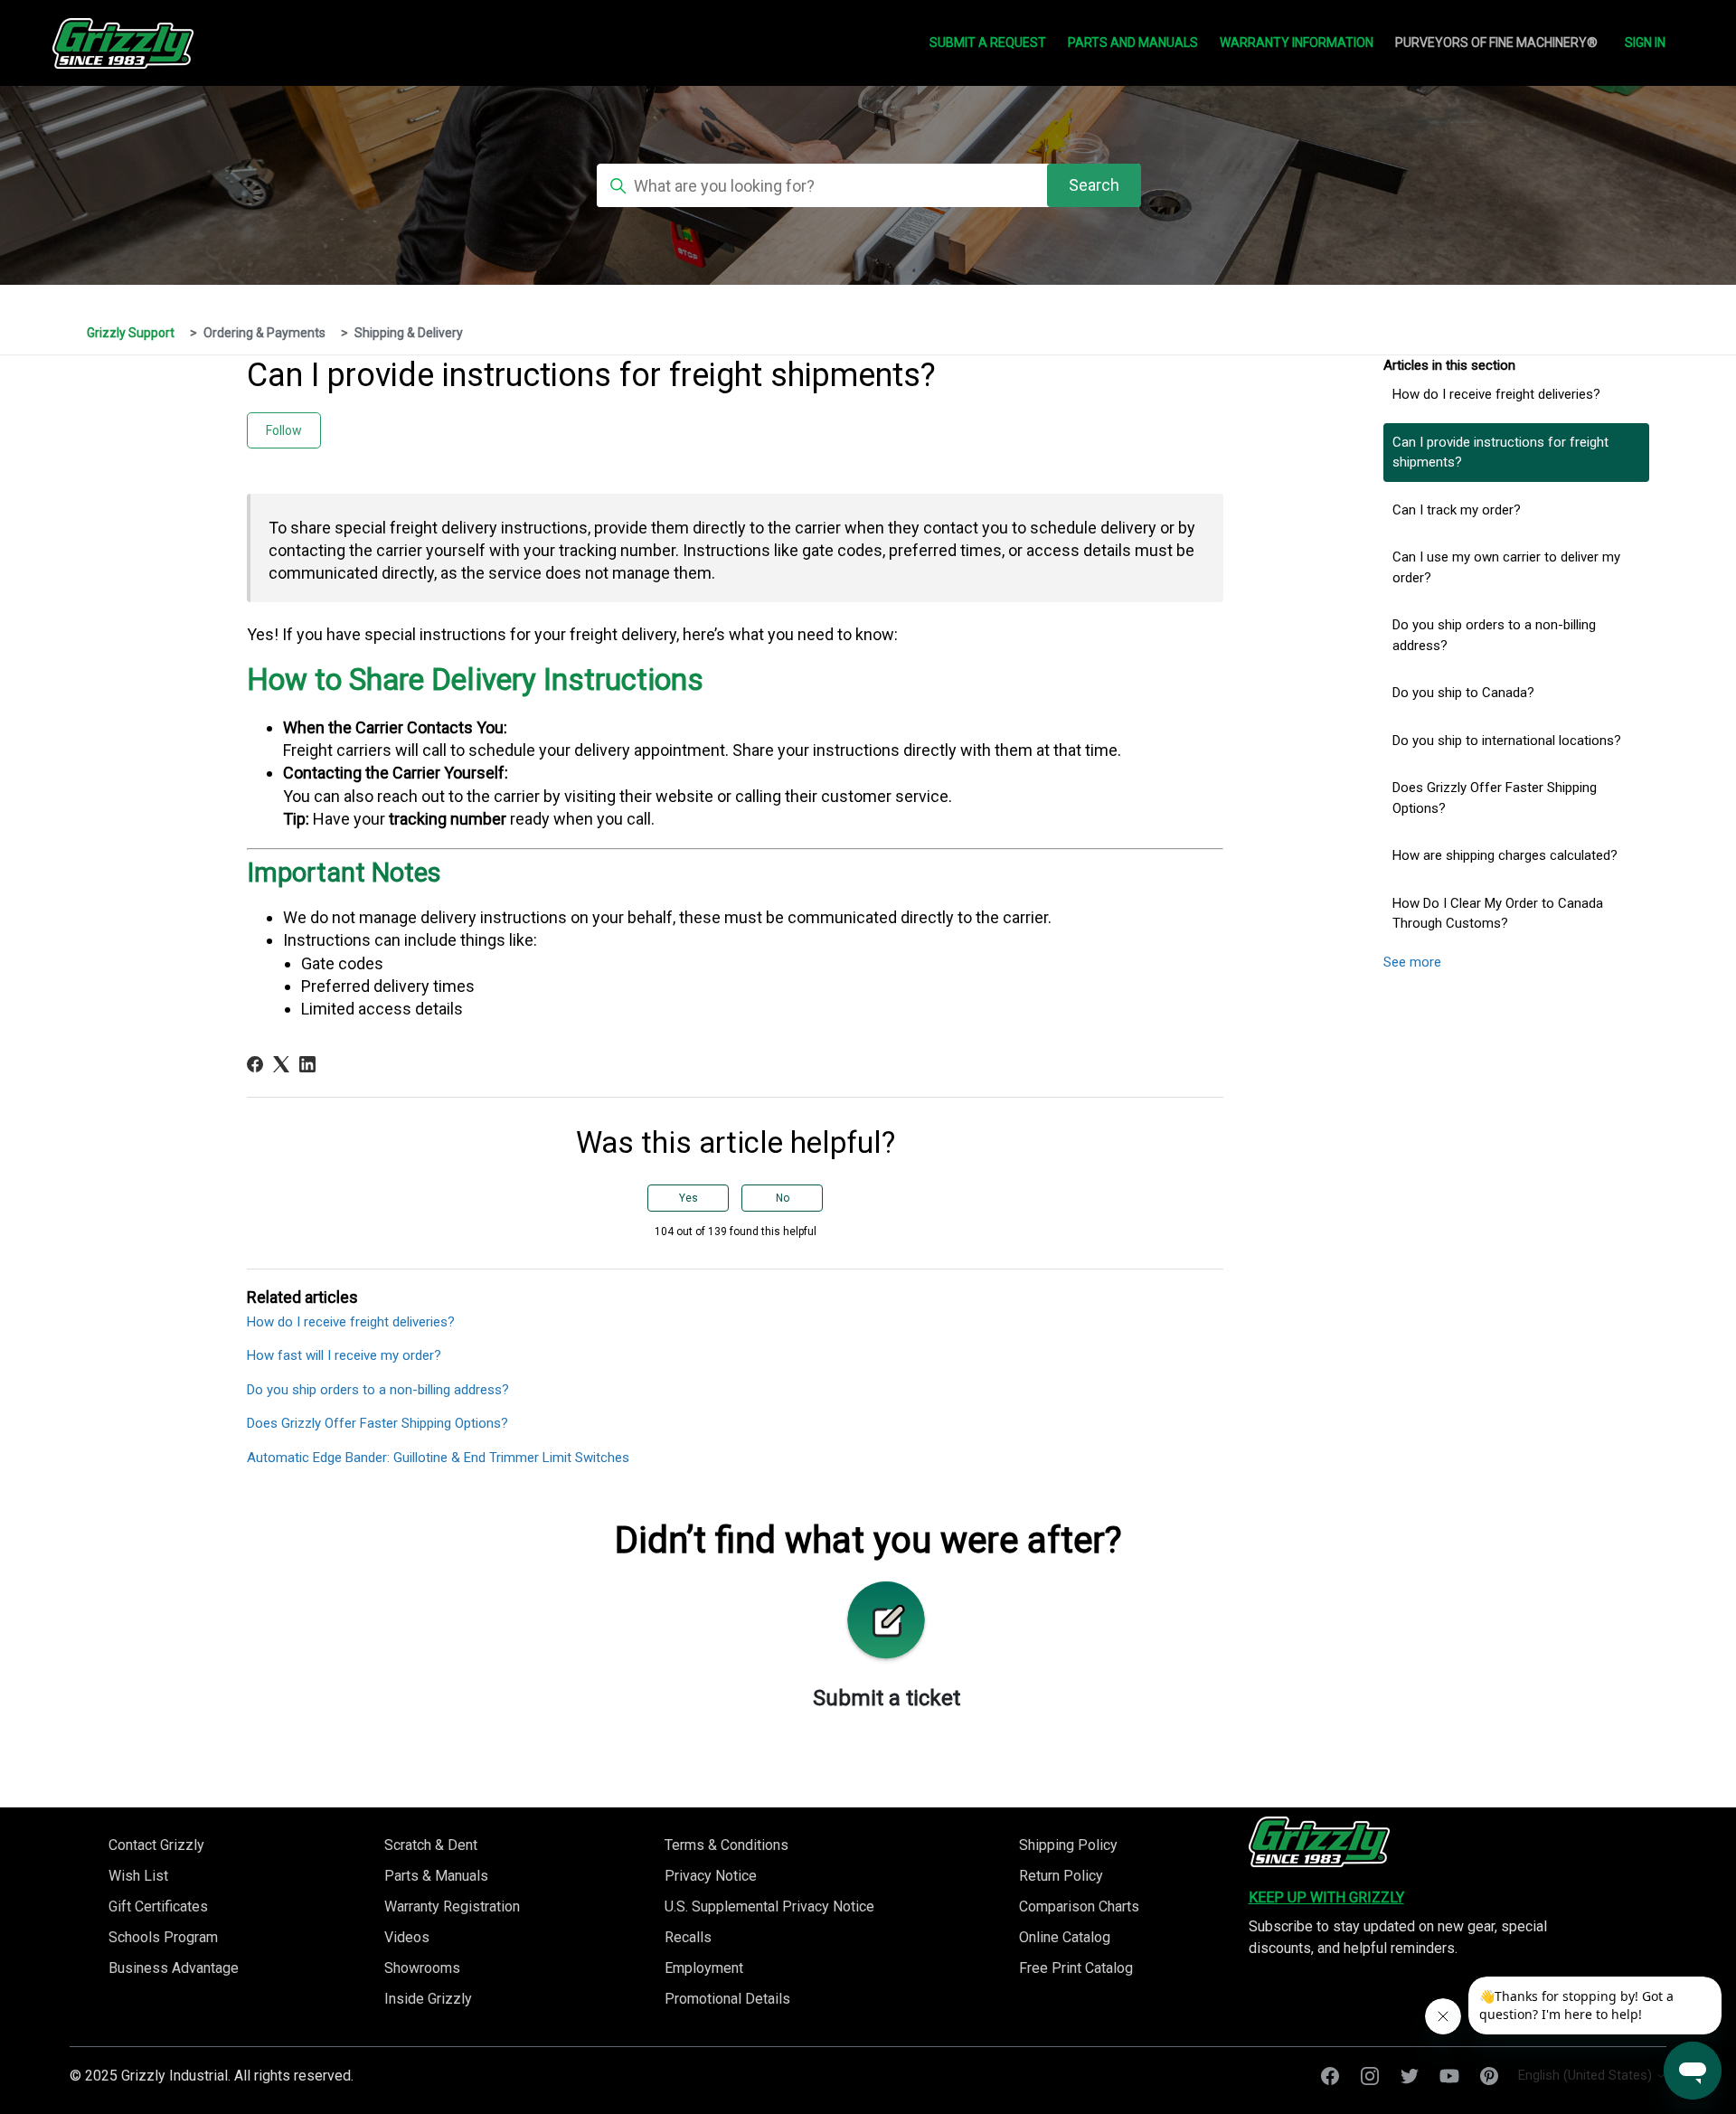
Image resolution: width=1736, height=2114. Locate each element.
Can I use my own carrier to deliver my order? (1506, 567)
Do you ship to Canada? (1463, 693)
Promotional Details (727, 1999)
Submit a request (988, 42)
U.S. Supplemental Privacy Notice (769, 1906)
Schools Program (163, 1937)
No (783, 1198)
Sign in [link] (1645, 42)
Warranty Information (1297, 42)
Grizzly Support (131, 333)
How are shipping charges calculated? (1505, 855)
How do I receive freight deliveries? (1496, 394)
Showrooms (422, 1968)
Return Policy (1061, 1876)
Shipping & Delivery (409, 333)
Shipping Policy (1068, 1845)
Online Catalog (1065, 1937)
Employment (704, 1968)
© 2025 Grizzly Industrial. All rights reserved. (212, 2076)
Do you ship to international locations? (1507, 741)
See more (1412, 962)
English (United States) (1587, 2076)
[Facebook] (255, 1064)
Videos (407, 1937)
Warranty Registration (452, 1906)
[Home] (1319, 1842)
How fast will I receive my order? (344, 1355)
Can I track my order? (1457, 510)
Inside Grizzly (428, 1999)
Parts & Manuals (436, 1876)
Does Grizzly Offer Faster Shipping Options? (1495, 798)
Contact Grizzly (156, 1845)
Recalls (688, 1937)
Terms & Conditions (726, 1845)
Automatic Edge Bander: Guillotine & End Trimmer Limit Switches (438, 1458)
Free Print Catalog (1076, 1968)
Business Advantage (174, 1968)
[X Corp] (281, 1064)
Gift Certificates (158, 1906)
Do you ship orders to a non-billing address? (1494, 635)
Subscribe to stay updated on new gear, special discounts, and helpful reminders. (1398, 1937)
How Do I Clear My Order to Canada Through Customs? (1498, 914)
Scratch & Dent (431, 1845)
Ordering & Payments (264, 333)
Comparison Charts (1079, 1906)
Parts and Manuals (1133, 42)
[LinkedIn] (307, 1064)
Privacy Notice (711, 1876)
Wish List (138, 1876)
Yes (689, 1198)
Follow (284, 430)
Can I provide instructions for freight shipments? (1500, 453)
